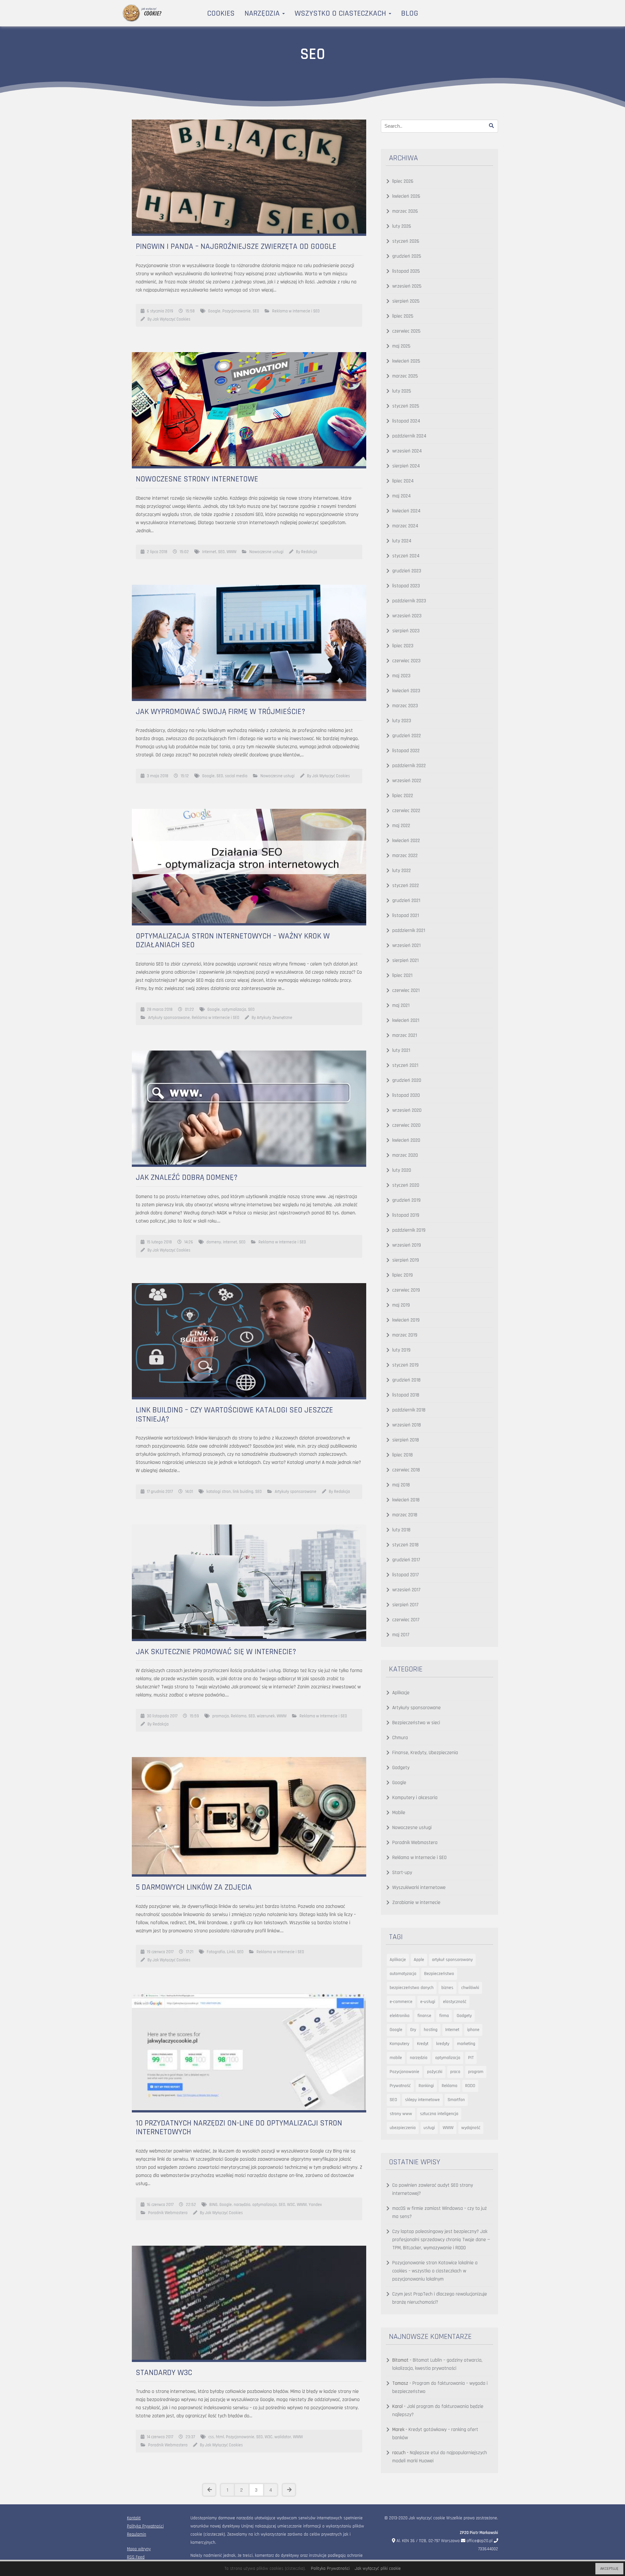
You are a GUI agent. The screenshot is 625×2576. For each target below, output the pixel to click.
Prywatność (400, 2086)
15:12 (185, 776)
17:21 (190, 1952)
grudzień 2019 (406, 1200)
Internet (209, 552)
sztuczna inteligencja (439, 2114)
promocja (221, 1716)
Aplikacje (401, 1693)
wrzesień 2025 (407, 286)
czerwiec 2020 (406, 1125)
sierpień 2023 (406, 631)
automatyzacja (403, 1974)
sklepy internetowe (422, 2100)
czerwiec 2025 (406, 331)
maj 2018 (401, 1485)
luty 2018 (401, 1530)
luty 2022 (402, 871)
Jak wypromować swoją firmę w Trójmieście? (221, 712)
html (220, 2437)
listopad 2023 (406, 586)
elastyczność (455, 2002)
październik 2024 (409, 436)
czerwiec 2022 (406, 811)
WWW (231, 552)
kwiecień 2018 (406, 1500)
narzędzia (242, 2205)
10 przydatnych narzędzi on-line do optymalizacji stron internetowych (239, 2128)
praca (455, 2072)
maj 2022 (401, 826)
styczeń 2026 (406, 241)
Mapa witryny (139, 2549)
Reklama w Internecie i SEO (296, 311)
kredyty (443, 2044)
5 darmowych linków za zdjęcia (194, 1887)
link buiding (243, 1492)
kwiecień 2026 (406, 196)
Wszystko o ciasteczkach (341, 13)
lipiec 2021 (402, 975)
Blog (410, 13)
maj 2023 (401, 676)
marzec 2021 (405, 1035)
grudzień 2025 (407, 256)
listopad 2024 (406, 421)
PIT (471, 2058)
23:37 (190, 2437)
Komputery (399, 2044)
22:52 (191, 2205)
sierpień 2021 (405, 960)
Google (214, 311)
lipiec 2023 (403, 646)
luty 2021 (401, 1050)
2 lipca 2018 (157, 552)
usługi (429, 2128)
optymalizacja (234, 1009)
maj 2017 (401, 1635)
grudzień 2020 (407, 1080)
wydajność (471, 2128)
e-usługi (428, 2002)
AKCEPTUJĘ (609, 2569)
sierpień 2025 (406, 301)
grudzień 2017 (406, 1560)
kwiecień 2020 (406, 1140)
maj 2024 (402, 496)
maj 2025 (401, 346)
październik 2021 (409, 930)
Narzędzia (263, 13)
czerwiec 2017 (406, 1620)
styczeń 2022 (406, 886)
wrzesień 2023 (407, 616)
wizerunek (266, 1716)
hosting (431, 2030)
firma (444, 2016)
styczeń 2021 (405, 1065)
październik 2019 (409, 1230)
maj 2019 (401, 1305)
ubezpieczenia (403, 2128)
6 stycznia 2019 (160, 311)
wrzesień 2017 (406, 1590)
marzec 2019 (405, 1335)
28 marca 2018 (160, 1009)
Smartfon (456, 2100)
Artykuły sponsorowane (169, 1018)
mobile (396, 2058)
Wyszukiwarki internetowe (419, 1888)
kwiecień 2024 (406, 511)
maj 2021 (401, 1005)
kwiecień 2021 (406, 1020)
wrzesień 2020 (407, 1110)
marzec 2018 (405, 1515)
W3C (291, 2205)
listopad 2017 (406, 1575)
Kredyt (423, 2044)
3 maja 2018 (158, 776)
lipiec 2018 (403, 1455)
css (211, 2437)
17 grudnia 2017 (160, 1492)
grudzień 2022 (407, 736)
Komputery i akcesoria (415, 1798)
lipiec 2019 (403, 1275)
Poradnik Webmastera (168, 2213)
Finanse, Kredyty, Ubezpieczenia (425, 1753)
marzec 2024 (405, 526)
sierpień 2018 (406, 1440)
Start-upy (402, 1873)
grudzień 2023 (407, 571)
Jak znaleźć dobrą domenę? (187, 1178)
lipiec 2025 (403, 316)
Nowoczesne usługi (266, 552)
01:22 (189, 1009)
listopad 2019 (406, 1215)
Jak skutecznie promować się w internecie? (216, 1652)
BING (213, 2205)
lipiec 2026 (403, 181)
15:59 (194, 1716)
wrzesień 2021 (406, 945)
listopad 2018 (406, 1395)
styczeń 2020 (406, 1185)
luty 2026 (402, 226)
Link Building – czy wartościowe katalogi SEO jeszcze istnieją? (234, 1415)
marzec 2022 (405, 856)
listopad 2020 (406, 1095)
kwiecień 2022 (406, 841)
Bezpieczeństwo (439, 1974)
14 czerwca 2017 (160, 2437)
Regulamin (137, 2534)
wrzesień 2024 (407, 451)
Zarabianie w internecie (416, 1903)
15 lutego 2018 (159, 1242)
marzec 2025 (405, 376)
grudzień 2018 (406, 1380)
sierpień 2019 (406, 1260)
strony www (401, 2114)
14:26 (189, 1242)
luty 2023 (402, 721)
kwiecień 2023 (406, 691)
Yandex (315, 2205)
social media (236, 776)
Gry (413, 2030)
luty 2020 (402, 1170)
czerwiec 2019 (406, 1290)
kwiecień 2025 (406, 361)
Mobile (399, 1813)
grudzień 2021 (406, 901)
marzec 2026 (405, 211)
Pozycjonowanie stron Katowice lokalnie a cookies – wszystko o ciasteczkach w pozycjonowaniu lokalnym (435, 2271)
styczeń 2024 (406, 556)
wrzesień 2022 (407, 781)
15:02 (184, 552)
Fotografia (216, 1952)
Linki (231, 1952)
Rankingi (426, 2086)
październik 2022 (409, 766)
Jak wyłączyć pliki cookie (378, 2569)
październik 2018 (409, 1410)
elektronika (400, 2016)
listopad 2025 (406, 271)
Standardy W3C (164, 2373)
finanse (424, 2016)
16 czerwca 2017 (160, 2205)
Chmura (400, 1738)
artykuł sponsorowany (452, 1960)
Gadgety (401, 1768)
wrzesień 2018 (407, 1425)
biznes (447, 1988)
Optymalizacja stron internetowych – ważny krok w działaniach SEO (233, 941)
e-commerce (401, 2002)
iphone (473, 2030)
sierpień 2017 (405, 1605)
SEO (256, 311)
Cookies (221, 13)
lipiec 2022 (403, 796)
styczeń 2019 (405, 1365)
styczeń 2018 (405, 1545)
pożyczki (435, 2072)
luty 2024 (402, 541)
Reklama (239, 1716)
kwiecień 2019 (406, 1320)
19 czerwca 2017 (160, 1952)
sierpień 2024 (406, 466)
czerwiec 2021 (406, 990)
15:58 (190, 311)
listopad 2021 (406, 916)
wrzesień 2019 (407, 1245)
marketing (466, 2044)
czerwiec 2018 (406, 1470)
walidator (283, 2437)
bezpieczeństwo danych (412, 1988)
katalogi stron (219, 1492)
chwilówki (470, 1988)
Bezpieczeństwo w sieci (416, 1723)
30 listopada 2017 (162, 1716)
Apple (419, 1960)
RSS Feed (136, 2557)
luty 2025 (402, 391)
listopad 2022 (406, 751)
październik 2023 (409, 601)
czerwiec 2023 (406, 661)
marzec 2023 (405, 706)
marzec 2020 (405, 1155)
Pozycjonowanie (236, 311)
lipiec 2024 (403, 481)
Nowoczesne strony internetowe (197, 479)
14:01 (189, 1492)
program (476, 2072)
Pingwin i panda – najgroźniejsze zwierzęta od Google (236, 247)
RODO (470, 2086)
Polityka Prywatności (145, 2526)
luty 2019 (401, 1350)
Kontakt (134, 2518)
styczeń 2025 (406, 406)
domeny (214, 1242)
